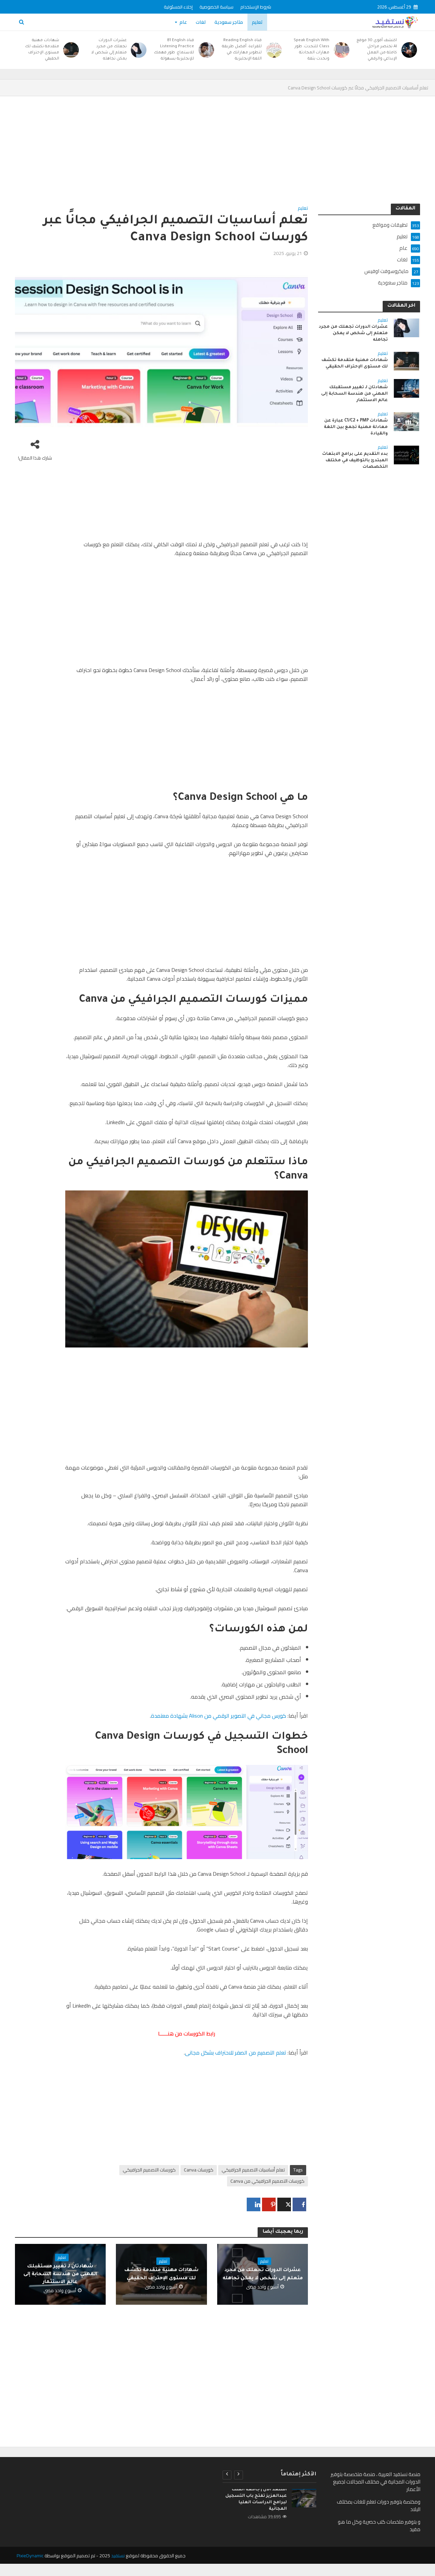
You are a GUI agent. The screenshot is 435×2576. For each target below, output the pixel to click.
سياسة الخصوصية (216, 7)
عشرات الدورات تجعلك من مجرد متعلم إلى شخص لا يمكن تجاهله (109, 50)
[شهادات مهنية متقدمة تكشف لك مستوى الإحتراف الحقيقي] (73, 50)
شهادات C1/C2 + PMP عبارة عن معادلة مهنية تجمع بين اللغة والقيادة (356, 427)
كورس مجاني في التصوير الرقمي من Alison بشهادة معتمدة (219, 1716)
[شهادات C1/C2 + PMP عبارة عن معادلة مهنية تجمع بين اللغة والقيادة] (406, 421)
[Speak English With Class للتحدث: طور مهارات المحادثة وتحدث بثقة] (343, 50)
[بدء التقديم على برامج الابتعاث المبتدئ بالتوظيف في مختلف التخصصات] (406, 455)
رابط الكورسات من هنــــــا (187, 2033)
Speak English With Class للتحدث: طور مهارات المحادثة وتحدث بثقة (311, 50)
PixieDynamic (30, 2556)
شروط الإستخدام (256, 7)
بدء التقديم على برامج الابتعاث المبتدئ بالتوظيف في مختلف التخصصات (355, 461)
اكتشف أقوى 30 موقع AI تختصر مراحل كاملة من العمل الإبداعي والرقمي (377, 50)
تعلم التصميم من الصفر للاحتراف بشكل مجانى (236, 2053)
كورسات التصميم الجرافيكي (149, 2170)
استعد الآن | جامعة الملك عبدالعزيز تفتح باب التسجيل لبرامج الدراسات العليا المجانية (256, 2499)
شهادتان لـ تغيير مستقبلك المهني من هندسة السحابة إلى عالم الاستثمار (60, 2274)
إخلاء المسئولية (178, 7)
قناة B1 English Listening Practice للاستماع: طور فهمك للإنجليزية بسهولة (174, 50)
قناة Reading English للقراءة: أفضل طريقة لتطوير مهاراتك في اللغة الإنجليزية (242, 50)
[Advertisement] (218, 153)
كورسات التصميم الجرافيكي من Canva (267, 2181)
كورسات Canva (199, 2170)
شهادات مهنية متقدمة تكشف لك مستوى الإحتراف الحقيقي (42, 50)
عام (183, 22)
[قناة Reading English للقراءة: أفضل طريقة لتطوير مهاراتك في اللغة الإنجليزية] (275, 50)
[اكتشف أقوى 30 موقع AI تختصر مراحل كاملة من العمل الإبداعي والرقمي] (410, 50)
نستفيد (118, 2556)
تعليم (257, 22)
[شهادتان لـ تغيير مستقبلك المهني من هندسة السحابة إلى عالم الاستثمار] (406, 388)
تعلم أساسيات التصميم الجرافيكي (253, 2170)
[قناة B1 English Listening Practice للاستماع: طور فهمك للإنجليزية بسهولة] (207, 50)
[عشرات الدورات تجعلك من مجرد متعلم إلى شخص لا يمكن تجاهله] (140, 50)
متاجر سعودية (229, 22)
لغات (201, 22)
